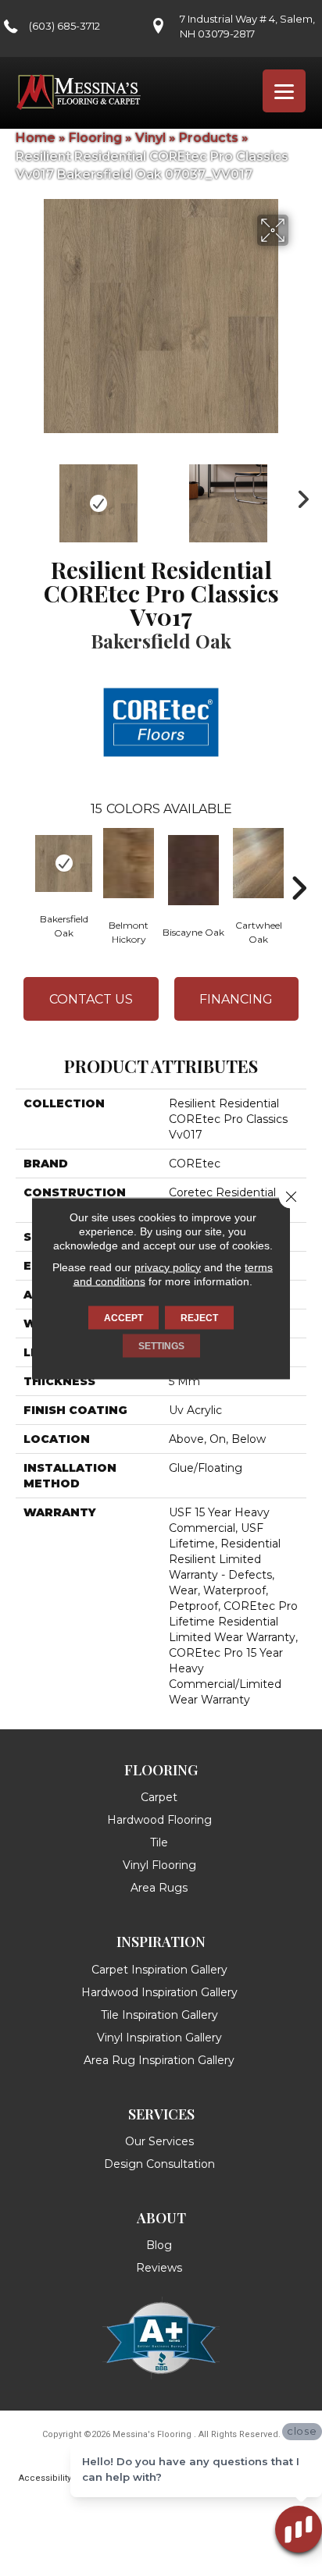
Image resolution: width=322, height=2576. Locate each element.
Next (299, 496)
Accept (123, 1317)
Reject (199, 1317)
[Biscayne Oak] (193, 870)
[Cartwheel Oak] (258, 863)
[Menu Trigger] (284, 91)
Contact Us (91, 999)
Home (36, 138)
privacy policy (168, 1267)
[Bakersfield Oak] (64, 863)
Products (209, 138)
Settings (161, 1345)
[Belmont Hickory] (129, 863)
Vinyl (150, 138)
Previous (23, 496)
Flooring (95, 138)
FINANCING (236, 999)
